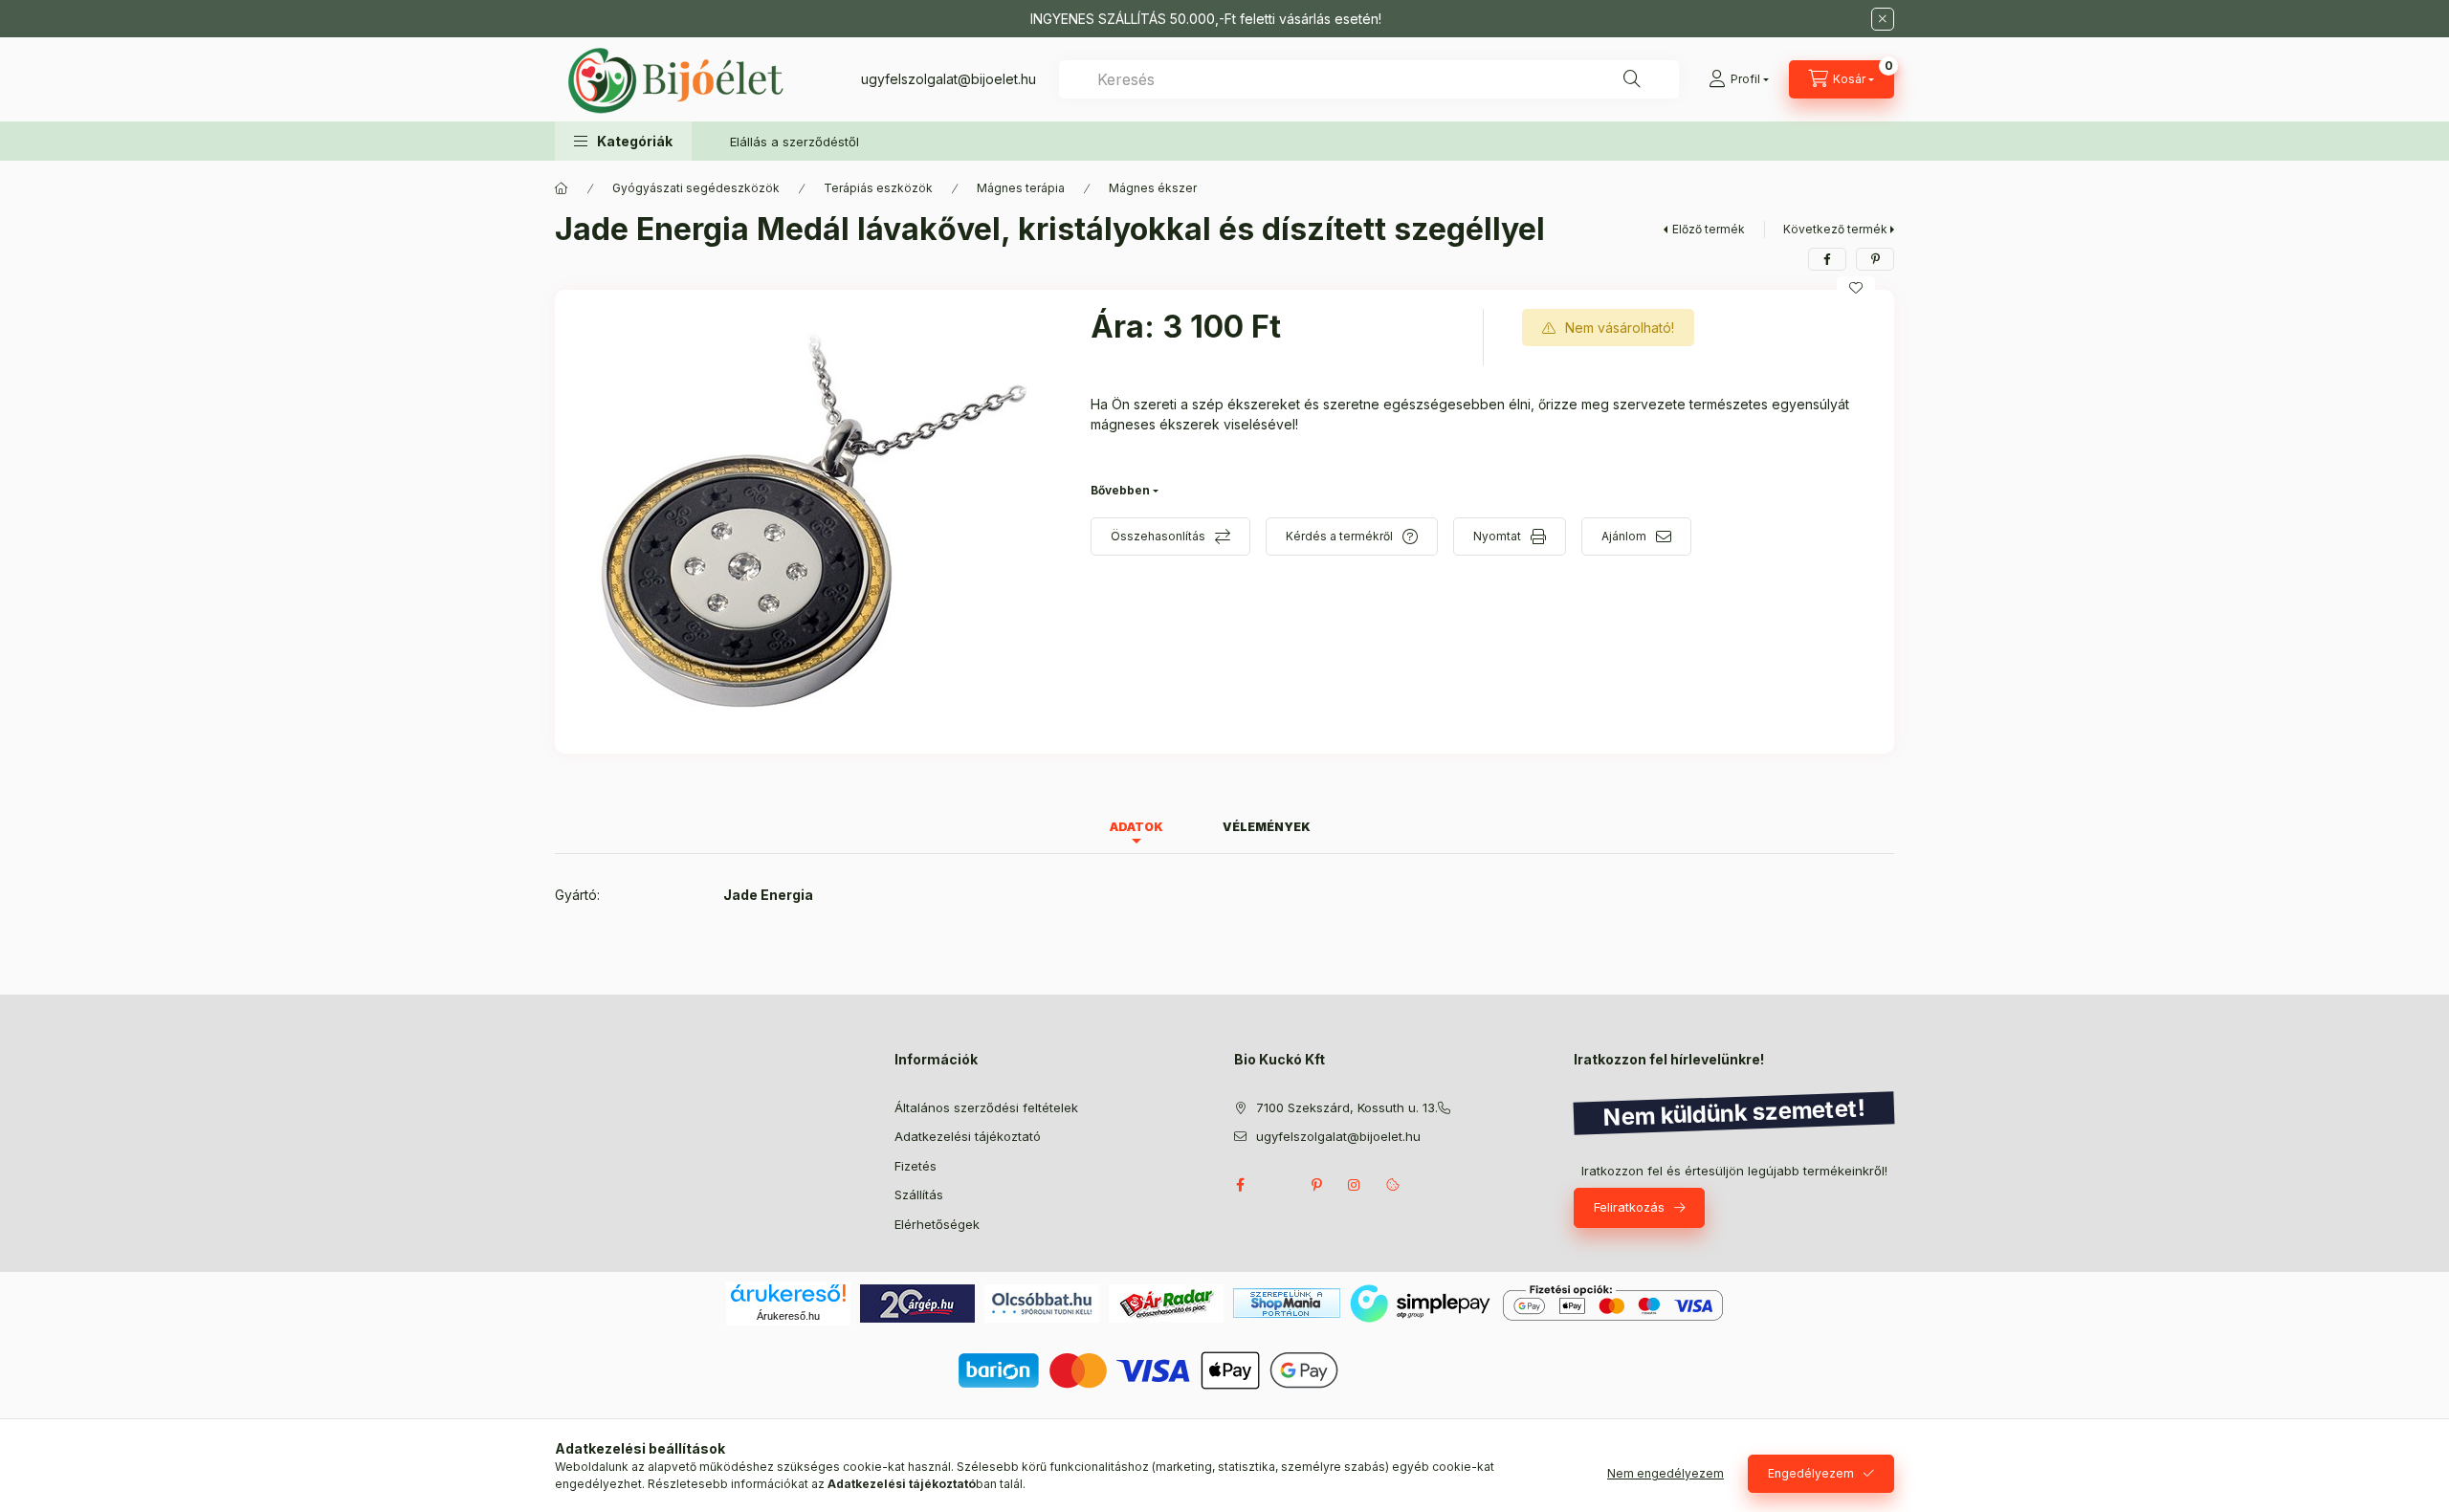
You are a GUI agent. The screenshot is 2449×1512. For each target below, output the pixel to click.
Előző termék (1709, 229)
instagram (1355, 1185)
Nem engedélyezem (1666, 1473)
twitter (1278, 1185)
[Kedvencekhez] (1856, 288)
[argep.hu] (917, 1302)
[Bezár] (1883, 19)
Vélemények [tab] (1267, 827)
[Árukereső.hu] (788, 1293)
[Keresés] (1632, 79)
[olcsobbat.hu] (1042, 1302)
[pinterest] (1875, 259)
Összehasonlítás (1158, 536)
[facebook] (1827, 259)
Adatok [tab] (1136, 827)
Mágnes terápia (1021, 188)
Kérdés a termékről (1339, 536)
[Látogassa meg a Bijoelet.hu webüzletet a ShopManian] (1287, 1302)
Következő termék (1835, 229)
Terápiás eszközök (878, 188)
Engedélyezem (1811, 1473)
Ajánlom (1624, 536)
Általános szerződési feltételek (986, 1107)
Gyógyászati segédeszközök (696, 188)
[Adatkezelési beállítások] (1393, 1185)
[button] (623, 141)
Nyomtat (1497, 536)
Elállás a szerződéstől (794, 142)
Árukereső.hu (788, 1316)
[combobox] (1369, 79)
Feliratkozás (1629, 1207)
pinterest (1316, 1185)
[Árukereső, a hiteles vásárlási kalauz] (1420, 1368)
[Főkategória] (562, 188)
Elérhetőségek (937, 1224)
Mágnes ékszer (1153, 188)
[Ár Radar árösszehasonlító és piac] (1166, 1302)
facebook (1240, 1185)
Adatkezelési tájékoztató (968, 1136)
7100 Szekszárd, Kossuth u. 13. (1347, 1107)
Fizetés (916, 1166)
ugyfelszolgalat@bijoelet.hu (949, 79)
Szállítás (919, 1194)
